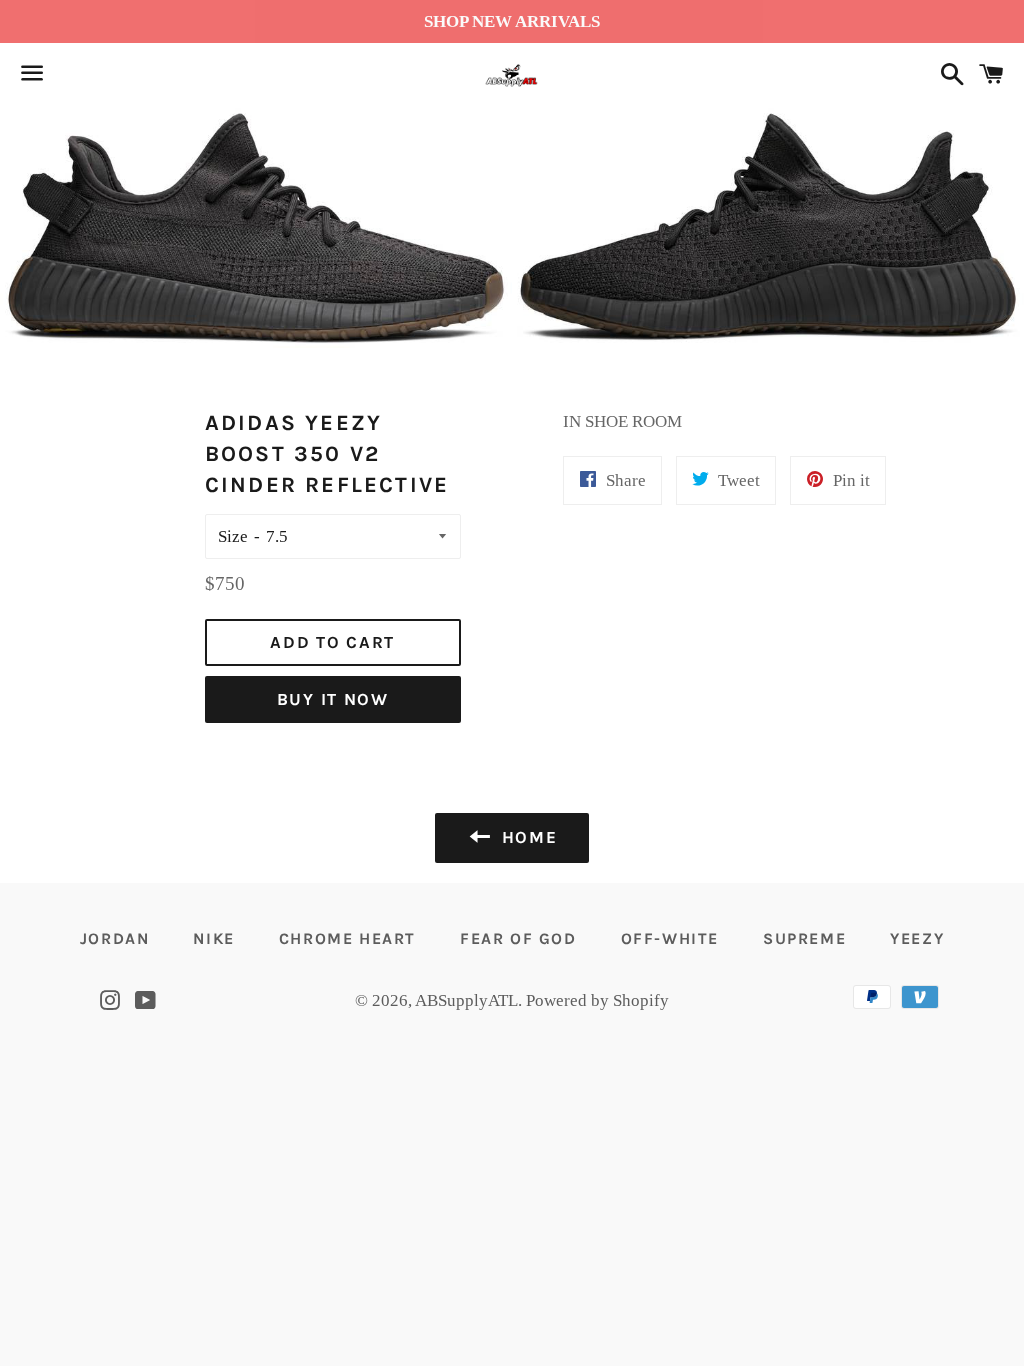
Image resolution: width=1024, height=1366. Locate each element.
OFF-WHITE (670, 938)
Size (233, 536)
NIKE (213, 938)
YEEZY (917, 938)
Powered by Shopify (597, 1000)
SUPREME (804, 938)
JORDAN (115, 938)
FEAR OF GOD (518, 938)
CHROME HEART (347, 938)
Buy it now (333, 699)
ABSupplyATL (466, 1000)
